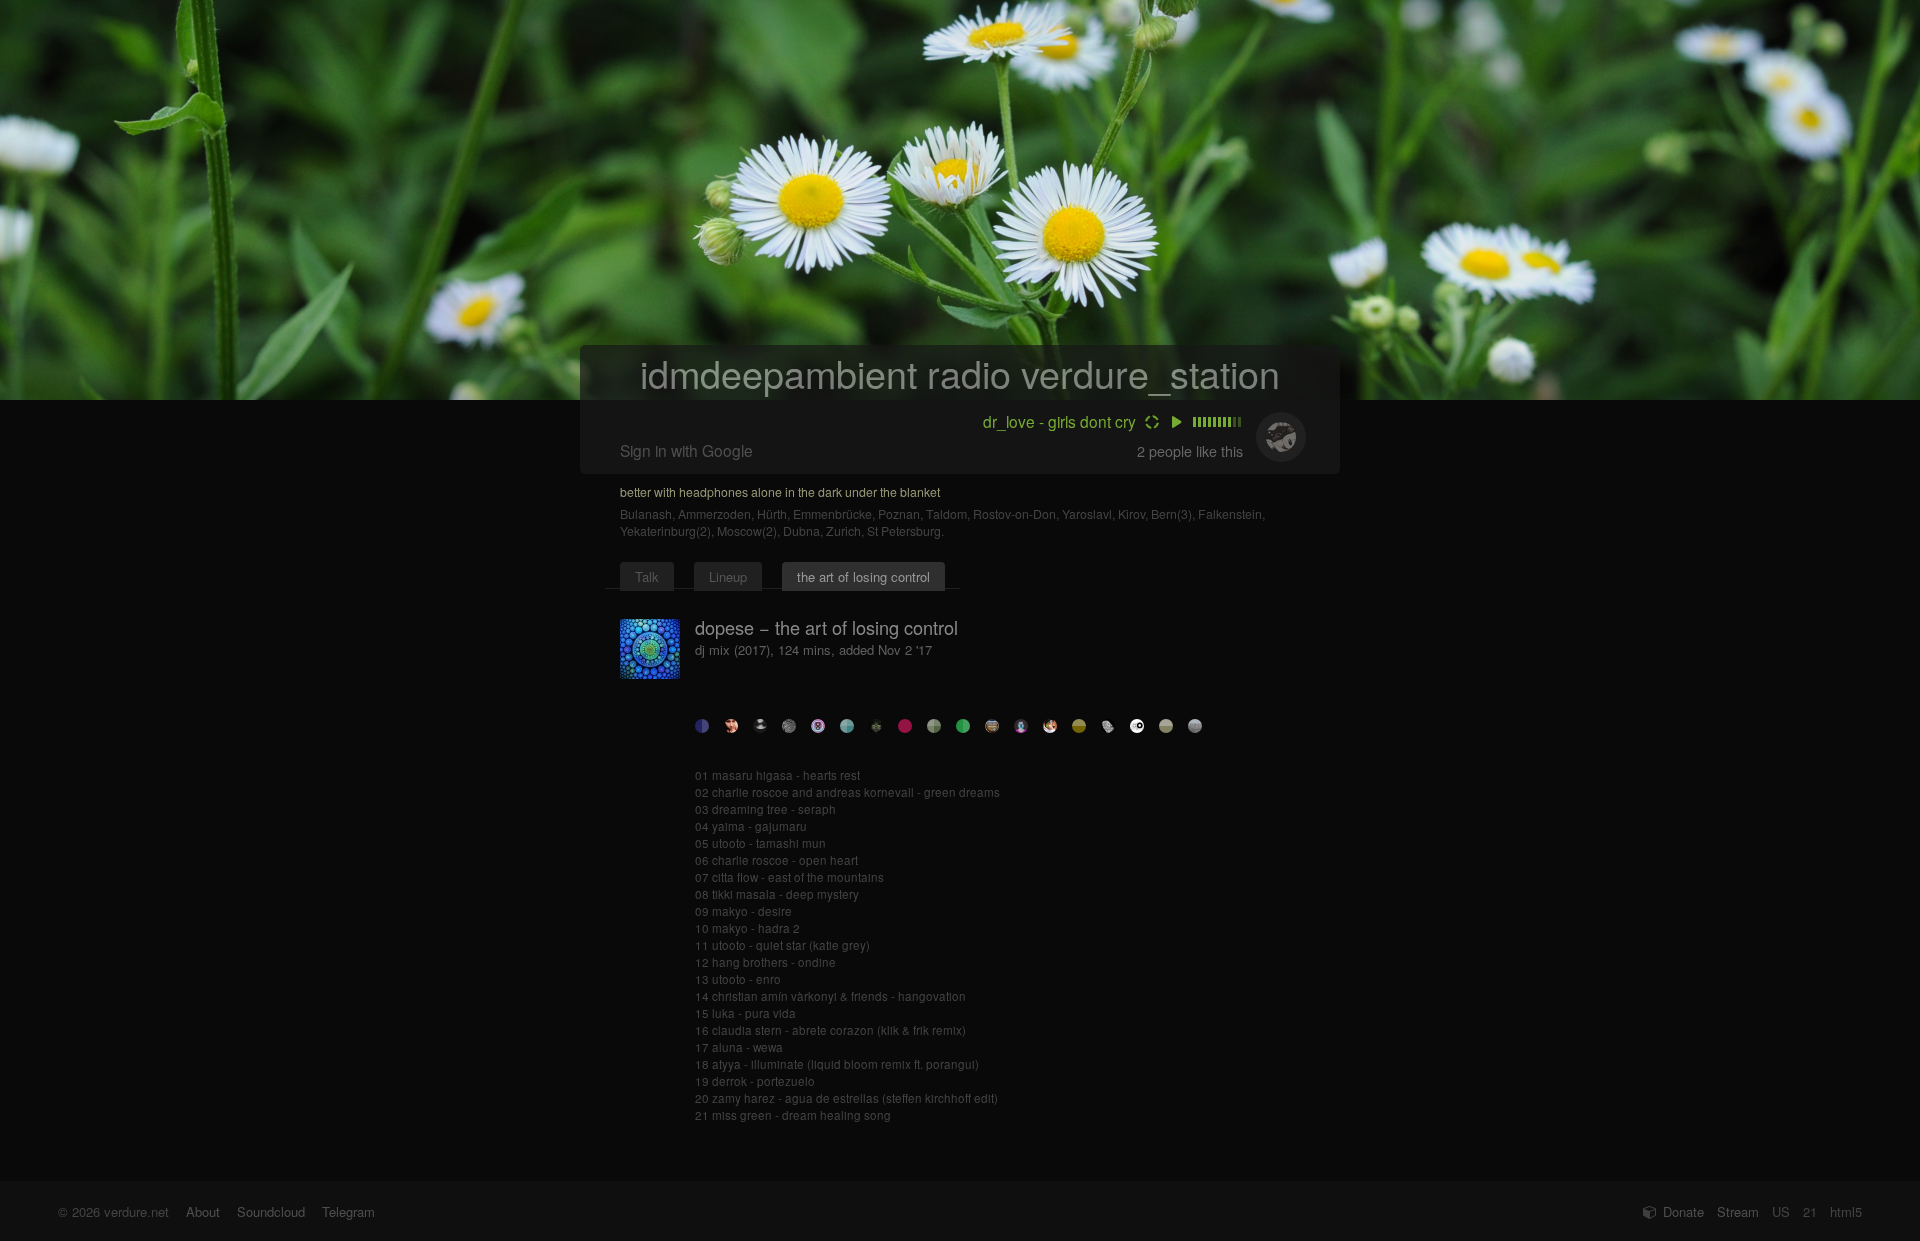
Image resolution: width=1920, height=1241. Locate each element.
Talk (647, 576)
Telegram (348, 1211)
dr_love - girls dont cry (1059, 421)
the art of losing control (863, 576)
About (203, 1211)
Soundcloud (271, 1211)
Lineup (728, 576)
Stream (1738, 1211)
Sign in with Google (686, 450)
